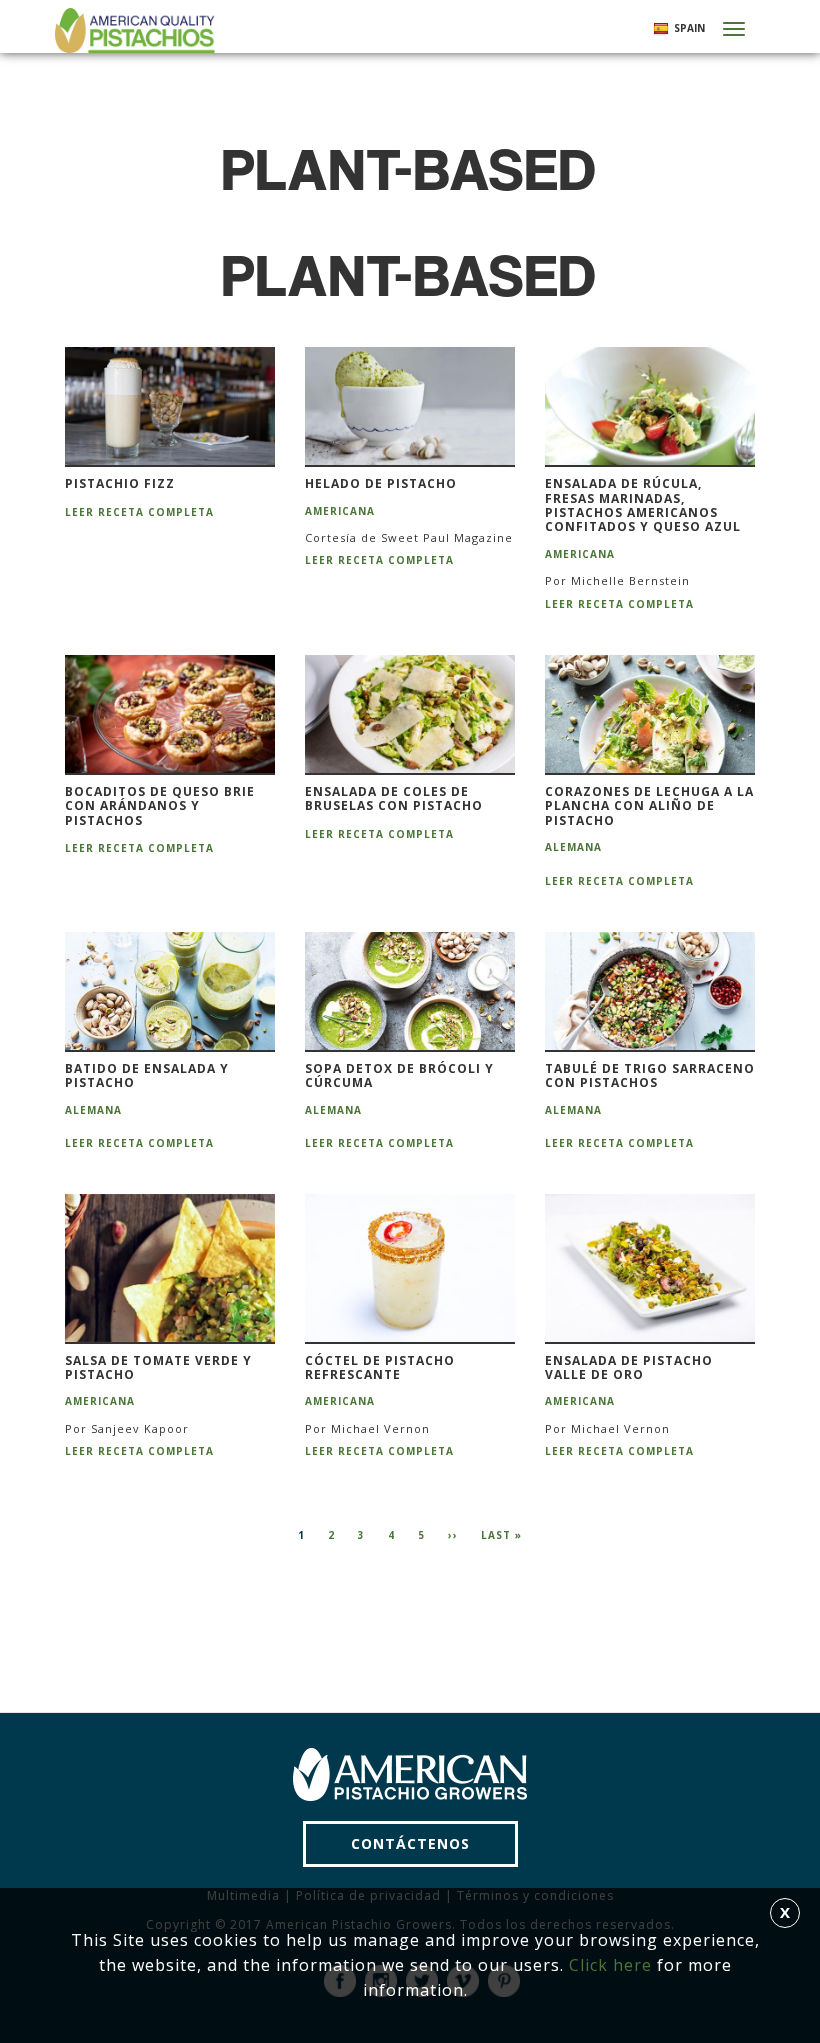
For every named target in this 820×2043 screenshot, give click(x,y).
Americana (340, 511)
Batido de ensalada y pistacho (147, 1076)
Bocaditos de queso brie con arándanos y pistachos (160, 806)
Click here (610, 1965)
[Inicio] (132, 30)
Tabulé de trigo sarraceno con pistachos (650, 1076)
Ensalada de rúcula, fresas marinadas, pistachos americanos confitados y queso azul (643, 506)
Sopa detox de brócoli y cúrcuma (399, 1076)
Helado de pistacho (381, 484)
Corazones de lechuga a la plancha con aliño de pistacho (649, 806)
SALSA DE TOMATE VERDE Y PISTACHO (158, 1368)
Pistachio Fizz (120, 484)
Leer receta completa (139, 512)
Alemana (573, 847)
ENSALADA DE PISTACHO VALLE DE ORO (629, 1368)
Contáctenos (410, 1843)
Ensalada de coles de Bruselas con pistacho (394, 799)
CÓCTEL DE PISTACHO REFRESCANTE (380, 1368)
